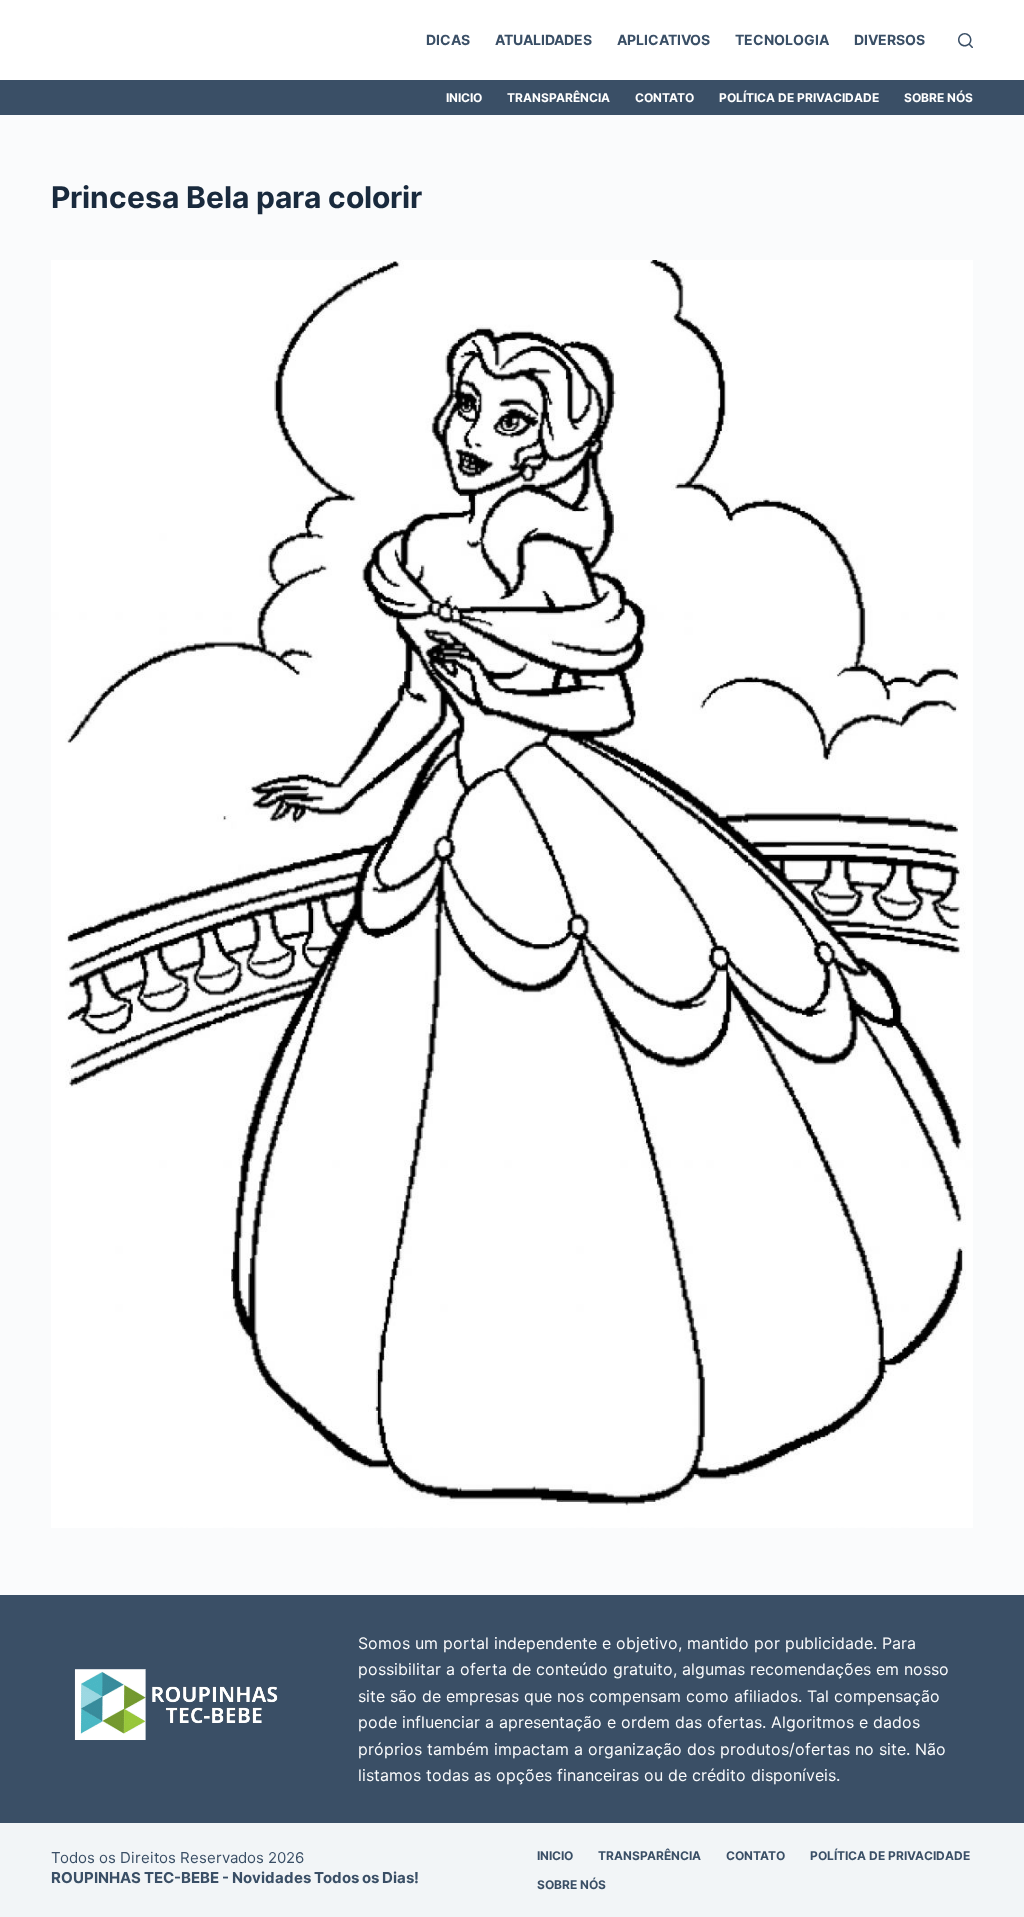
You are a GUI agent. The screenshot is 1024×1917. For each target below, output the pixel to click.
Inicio (464, 97)
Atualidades (543, 39)
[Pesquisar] (965, 40)
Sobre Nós (938, 97)
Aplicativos (663, 39)
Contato (664, 97)
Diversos (889, 39)
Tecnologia (782, 39)
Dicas (448, 39)
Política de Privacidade (799, 97)
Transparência (558, 97)
